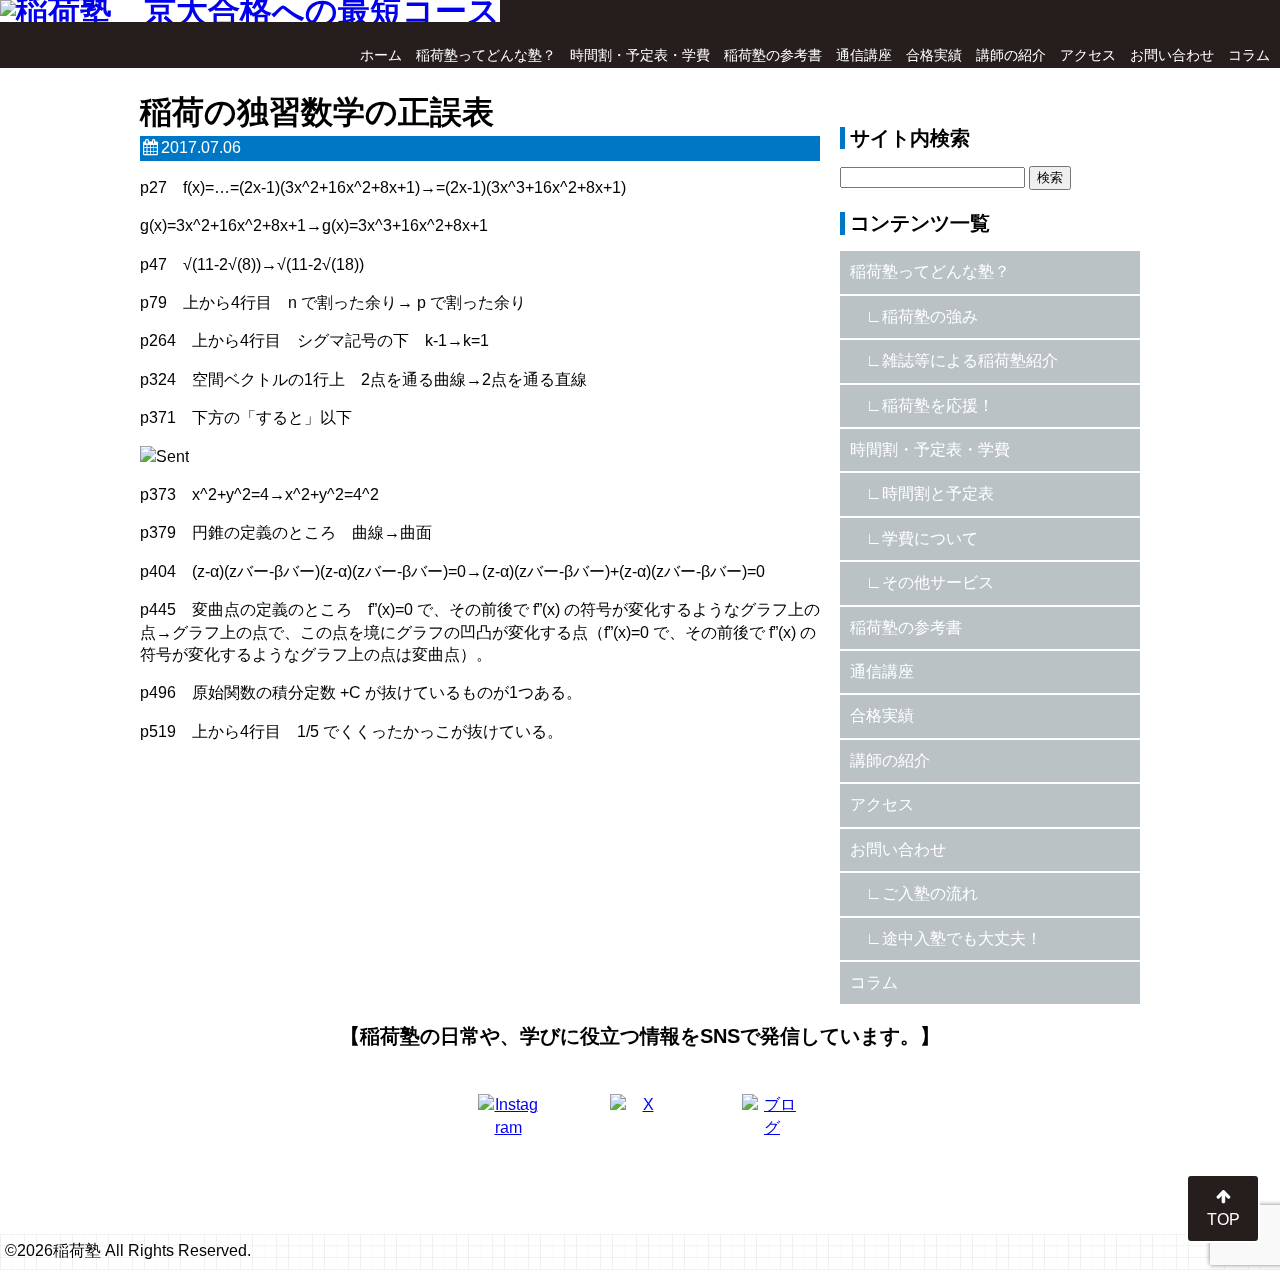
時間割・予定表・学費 (640, 55)
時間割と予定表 (938, 493)
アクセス (1088, 55)
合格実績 (934, 55)
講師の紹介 (1011, 55)
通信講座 (864, 55)
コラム (1249, 55)
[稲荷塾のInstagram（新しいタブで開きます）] (508, 1124)
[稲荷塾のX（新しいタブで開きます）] (640, 1124)
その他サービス (938, 582)
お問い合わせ (1172, 55)
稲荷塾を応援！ (938, 405)
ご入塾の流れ (930, 893)
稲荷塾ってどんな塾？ (486, 55)
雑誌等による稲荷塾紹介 (970, 360)
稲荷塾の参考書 (773, 55)
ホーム (381, 55)
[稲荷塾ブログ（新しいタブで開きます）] (772, 1124)
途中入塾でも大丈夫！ (962, 938)
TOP (1223, 1219)
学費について (930, 538)
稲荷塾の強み (930, 316)
